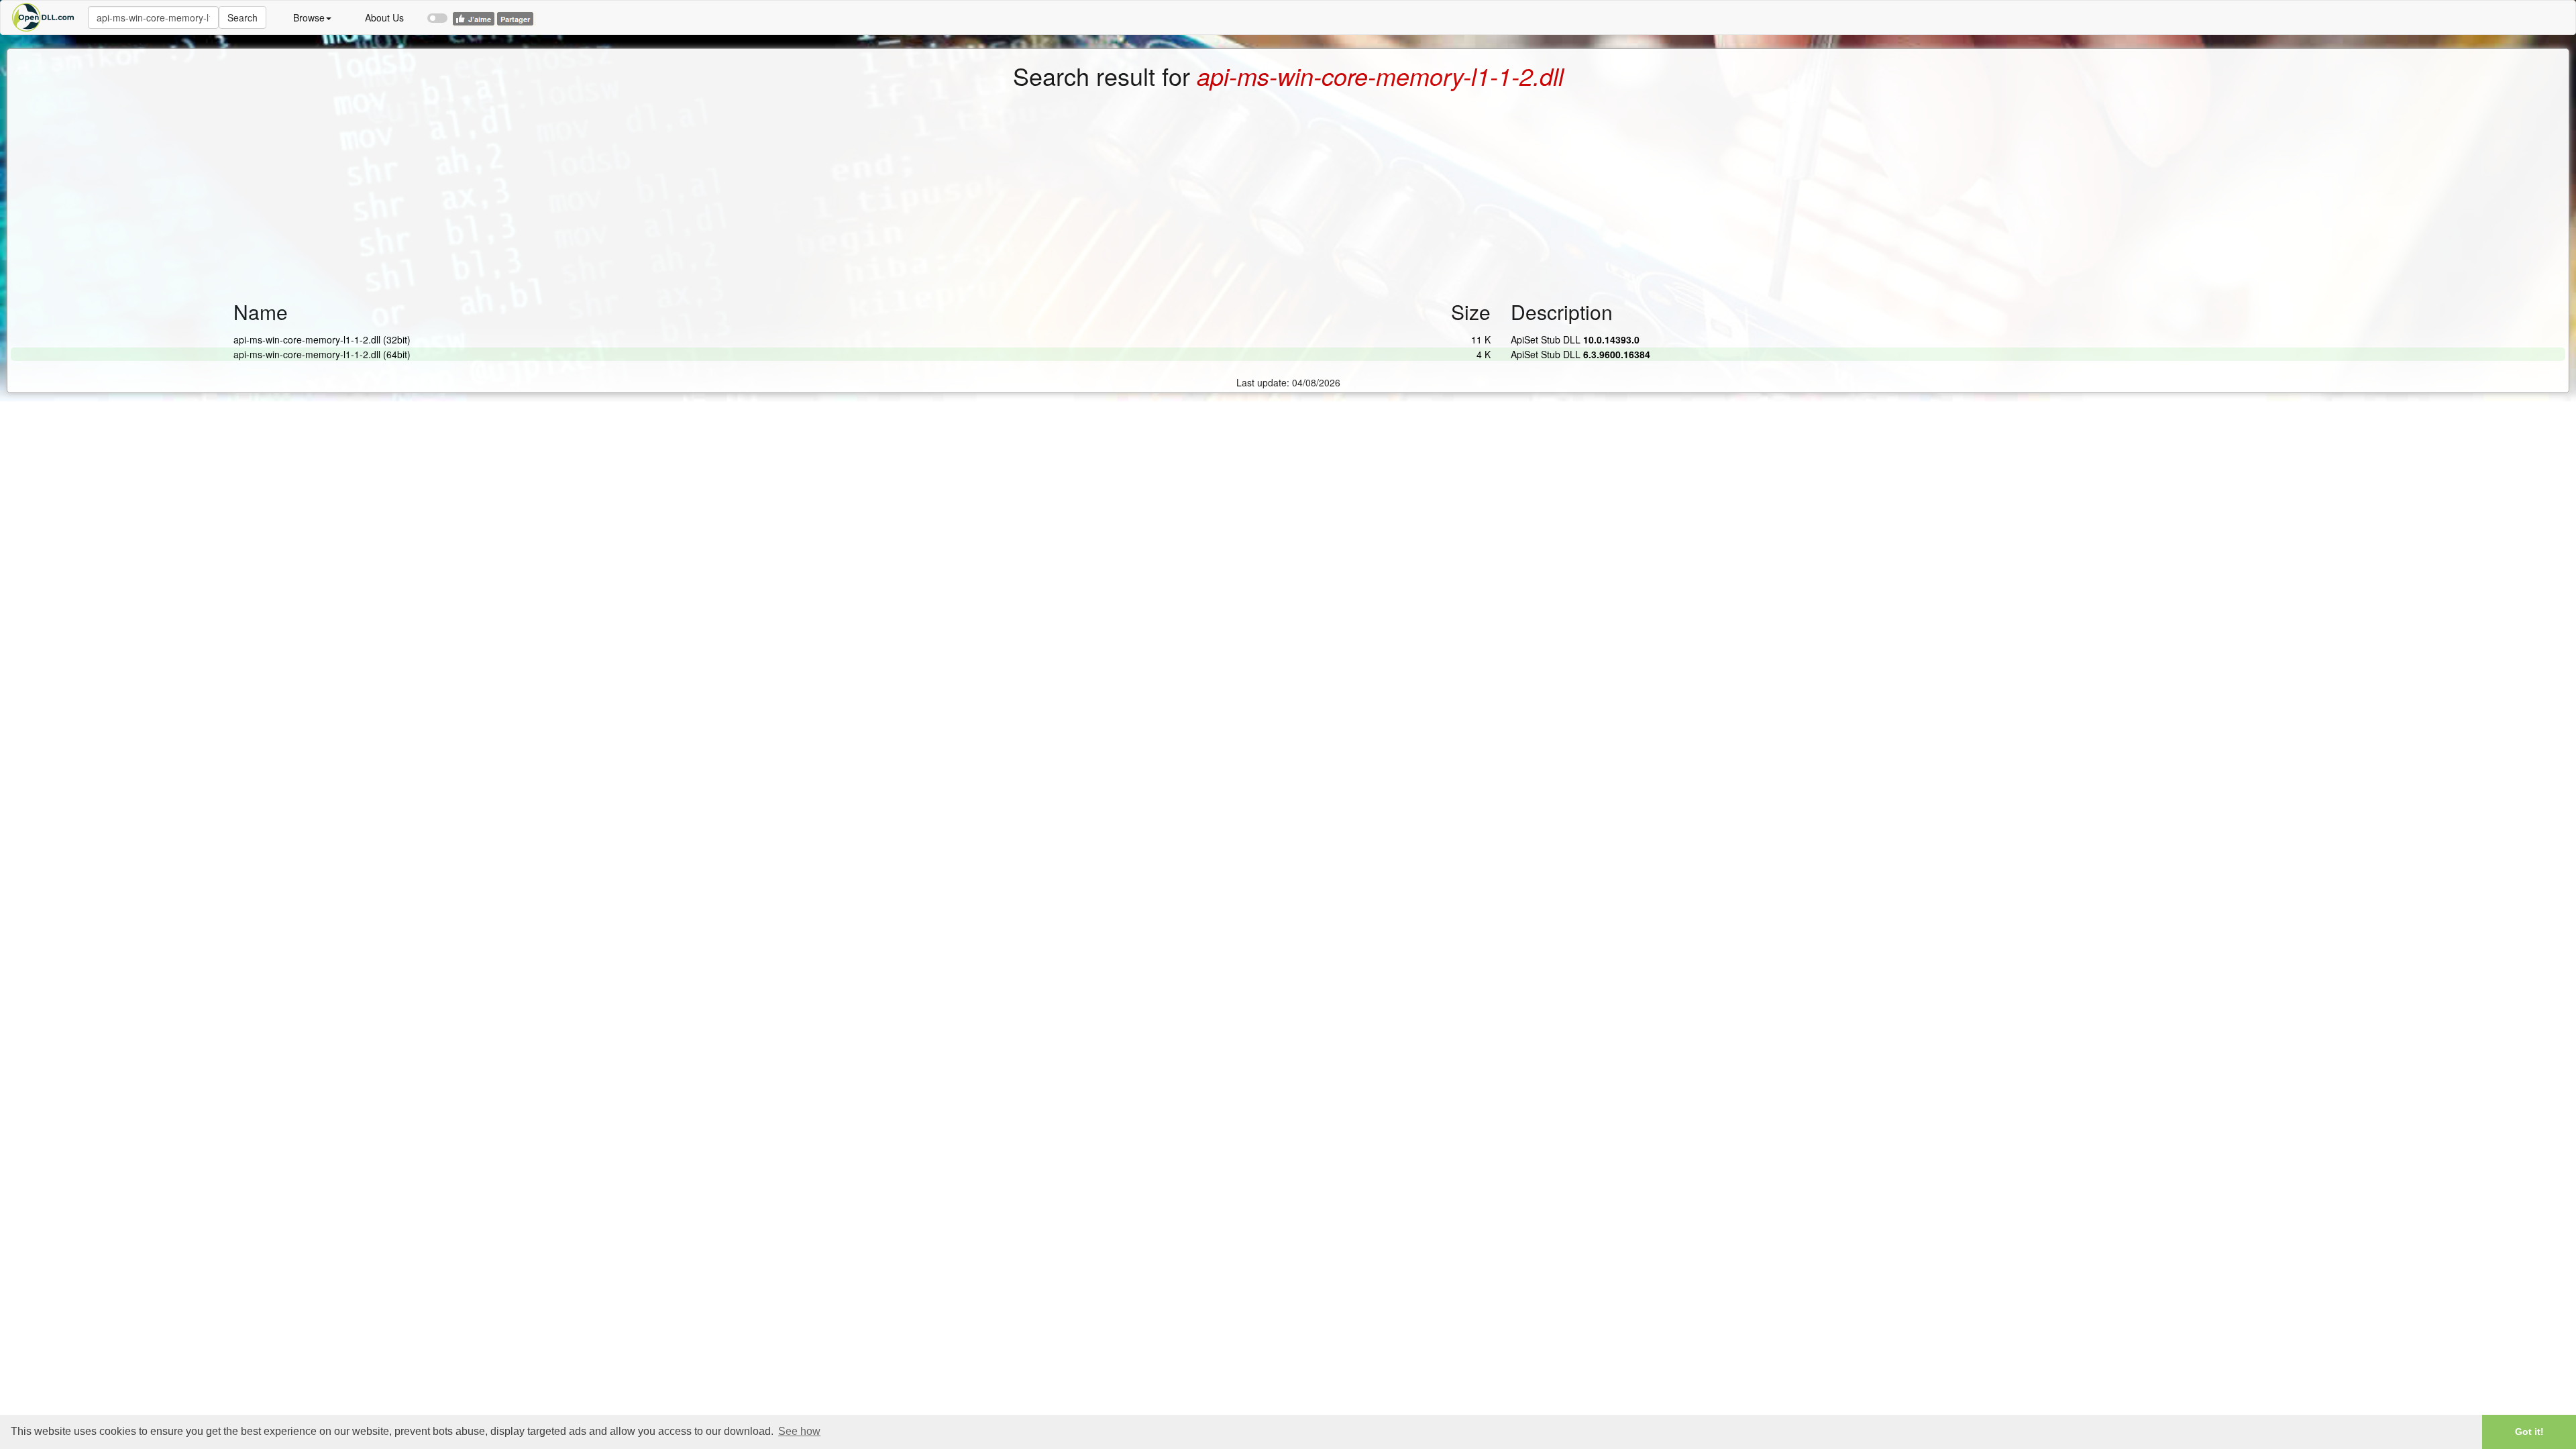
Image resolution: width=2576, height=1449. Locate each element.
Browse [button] (309, 17)
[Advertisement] (1288, 190)
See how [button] (799, 1431)
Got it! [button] (2529, 1432)
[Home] (44, 17)
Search (243, 17)
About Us (384, 17)
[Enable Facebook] (437, 12)
